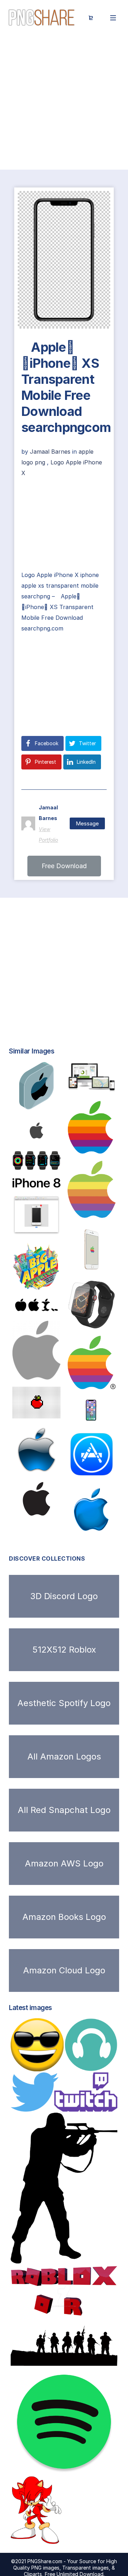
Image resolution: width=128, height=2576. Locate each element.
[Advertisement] (64, 103)
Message (87, 823)
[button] (64, 866)
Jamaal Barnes (51, 452)
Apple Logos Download (53, 1372)
